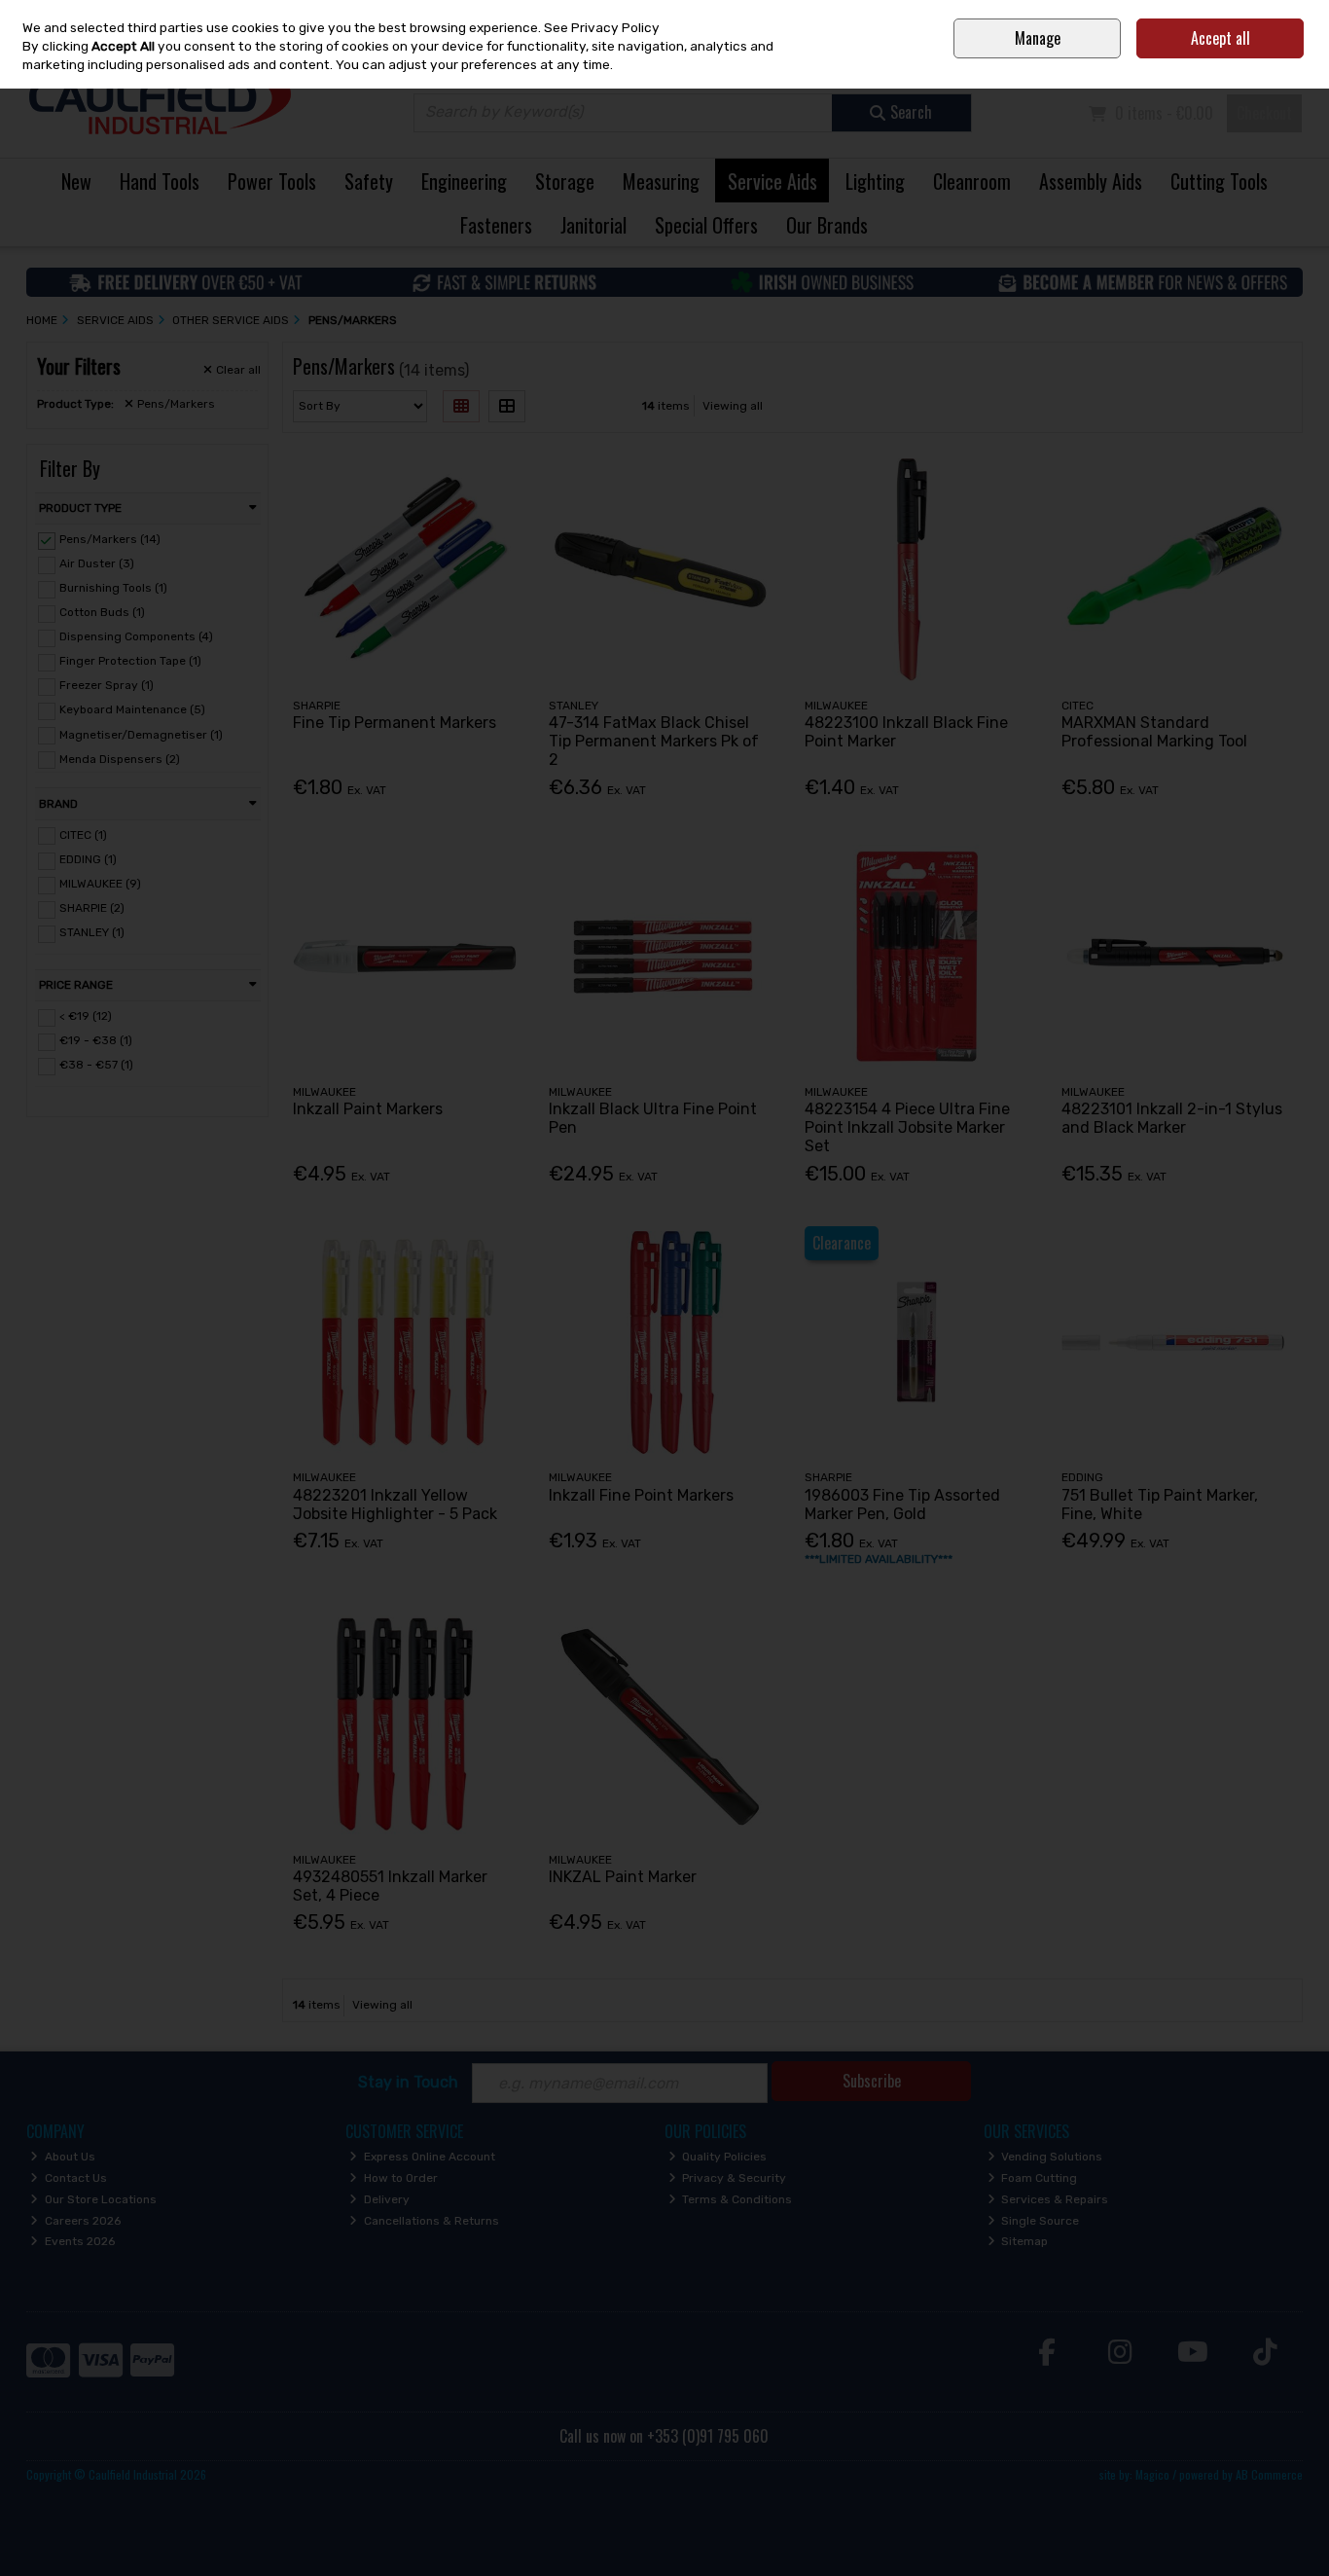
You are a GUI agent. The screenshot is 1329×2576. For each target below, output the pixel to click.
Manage (1038, 38)
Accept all (1221, 38)
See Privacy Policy (602, 27)
